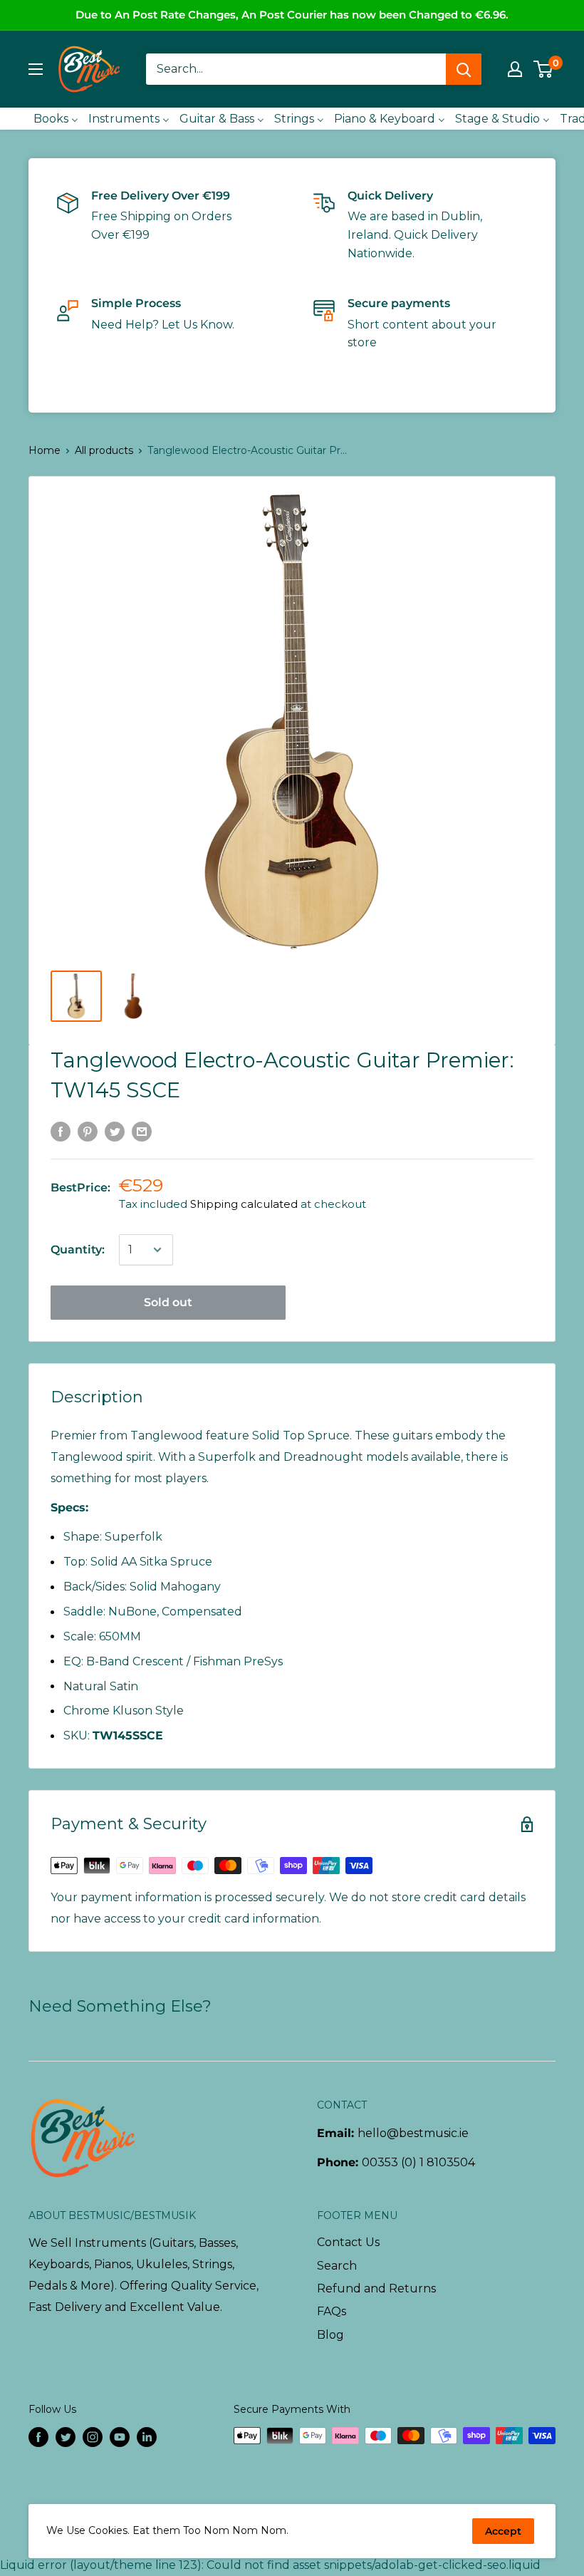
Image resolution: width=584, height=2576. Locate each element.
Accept (503, 2531)
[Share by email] (142, 1131)
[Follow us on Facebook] (38, 2437)
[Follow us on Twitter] (66, 2437)
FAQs (332, 2311)
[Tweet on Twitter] (115, 1131)
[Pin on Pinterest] (88, 1131)
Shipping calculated (244, 1204)
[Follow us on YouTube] (120, 2437)
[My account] (515, 69)
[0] (544, 69)
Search (337, 2266)
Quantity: (78, 1250)
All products (104, 450)
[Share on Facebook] (61, 1131)
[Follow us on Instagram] (93, 2437)
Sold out (168, 1302)
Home (45, 450)
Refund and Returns (376, 2288)
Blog (330, 2335)
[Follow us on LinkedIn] (147, 2437)
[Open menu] (36, 69)
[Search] (464, 69)
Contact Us (348, 2242)
